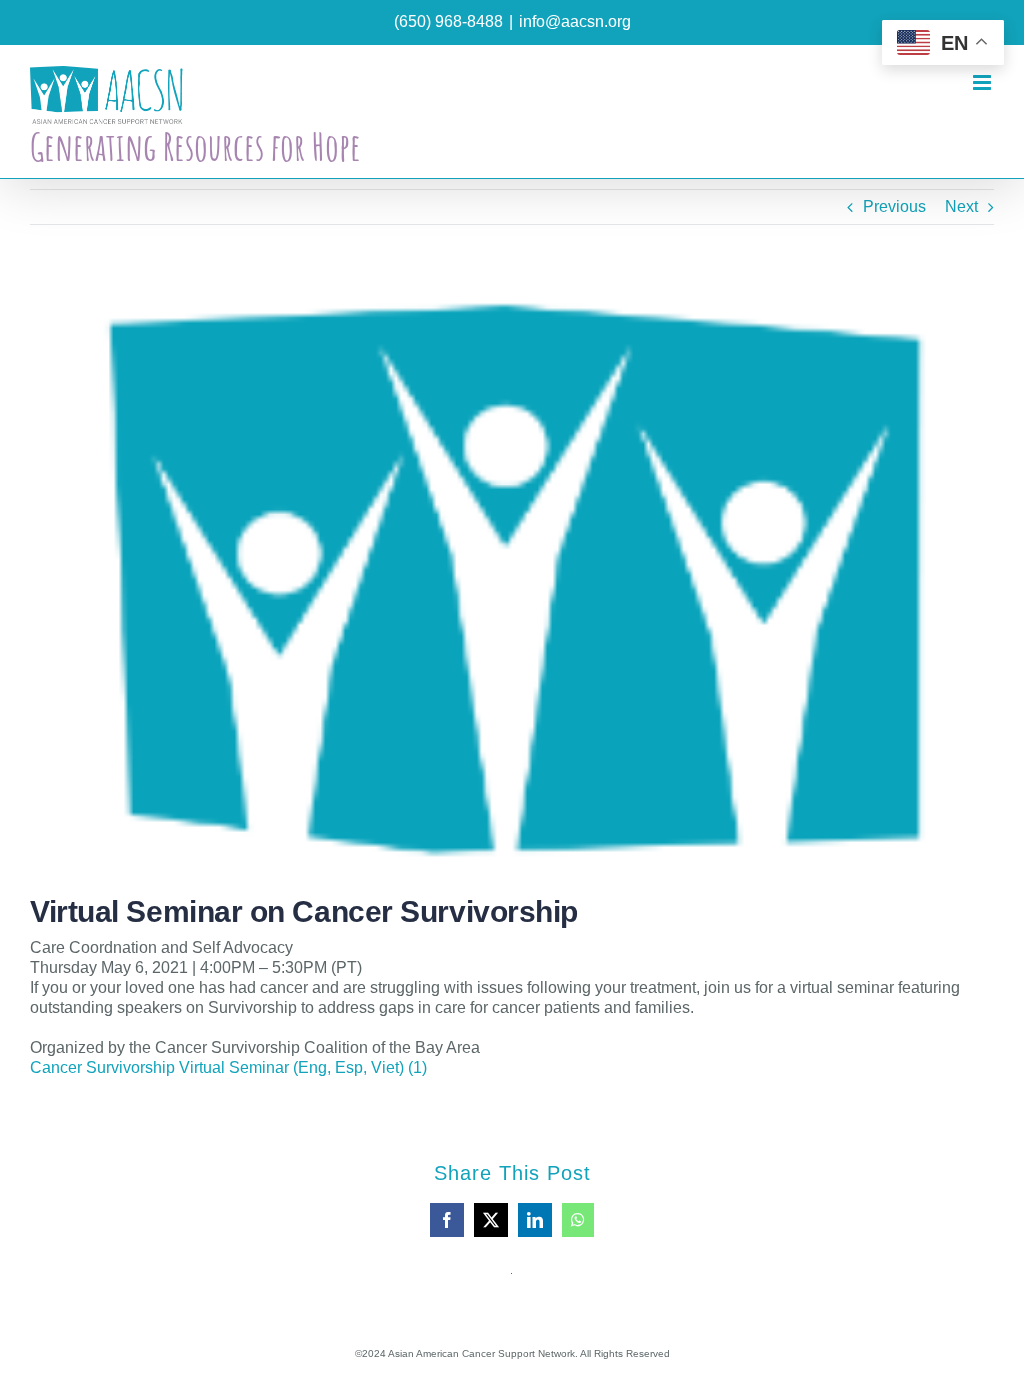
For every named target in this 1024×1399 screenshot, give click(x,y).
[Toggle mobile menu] (983, 82)
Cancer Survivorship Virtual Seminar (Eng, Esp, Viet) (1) (228, 1067)
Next (961, 206)
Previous (894, 206)
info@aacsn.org (575, 21)
